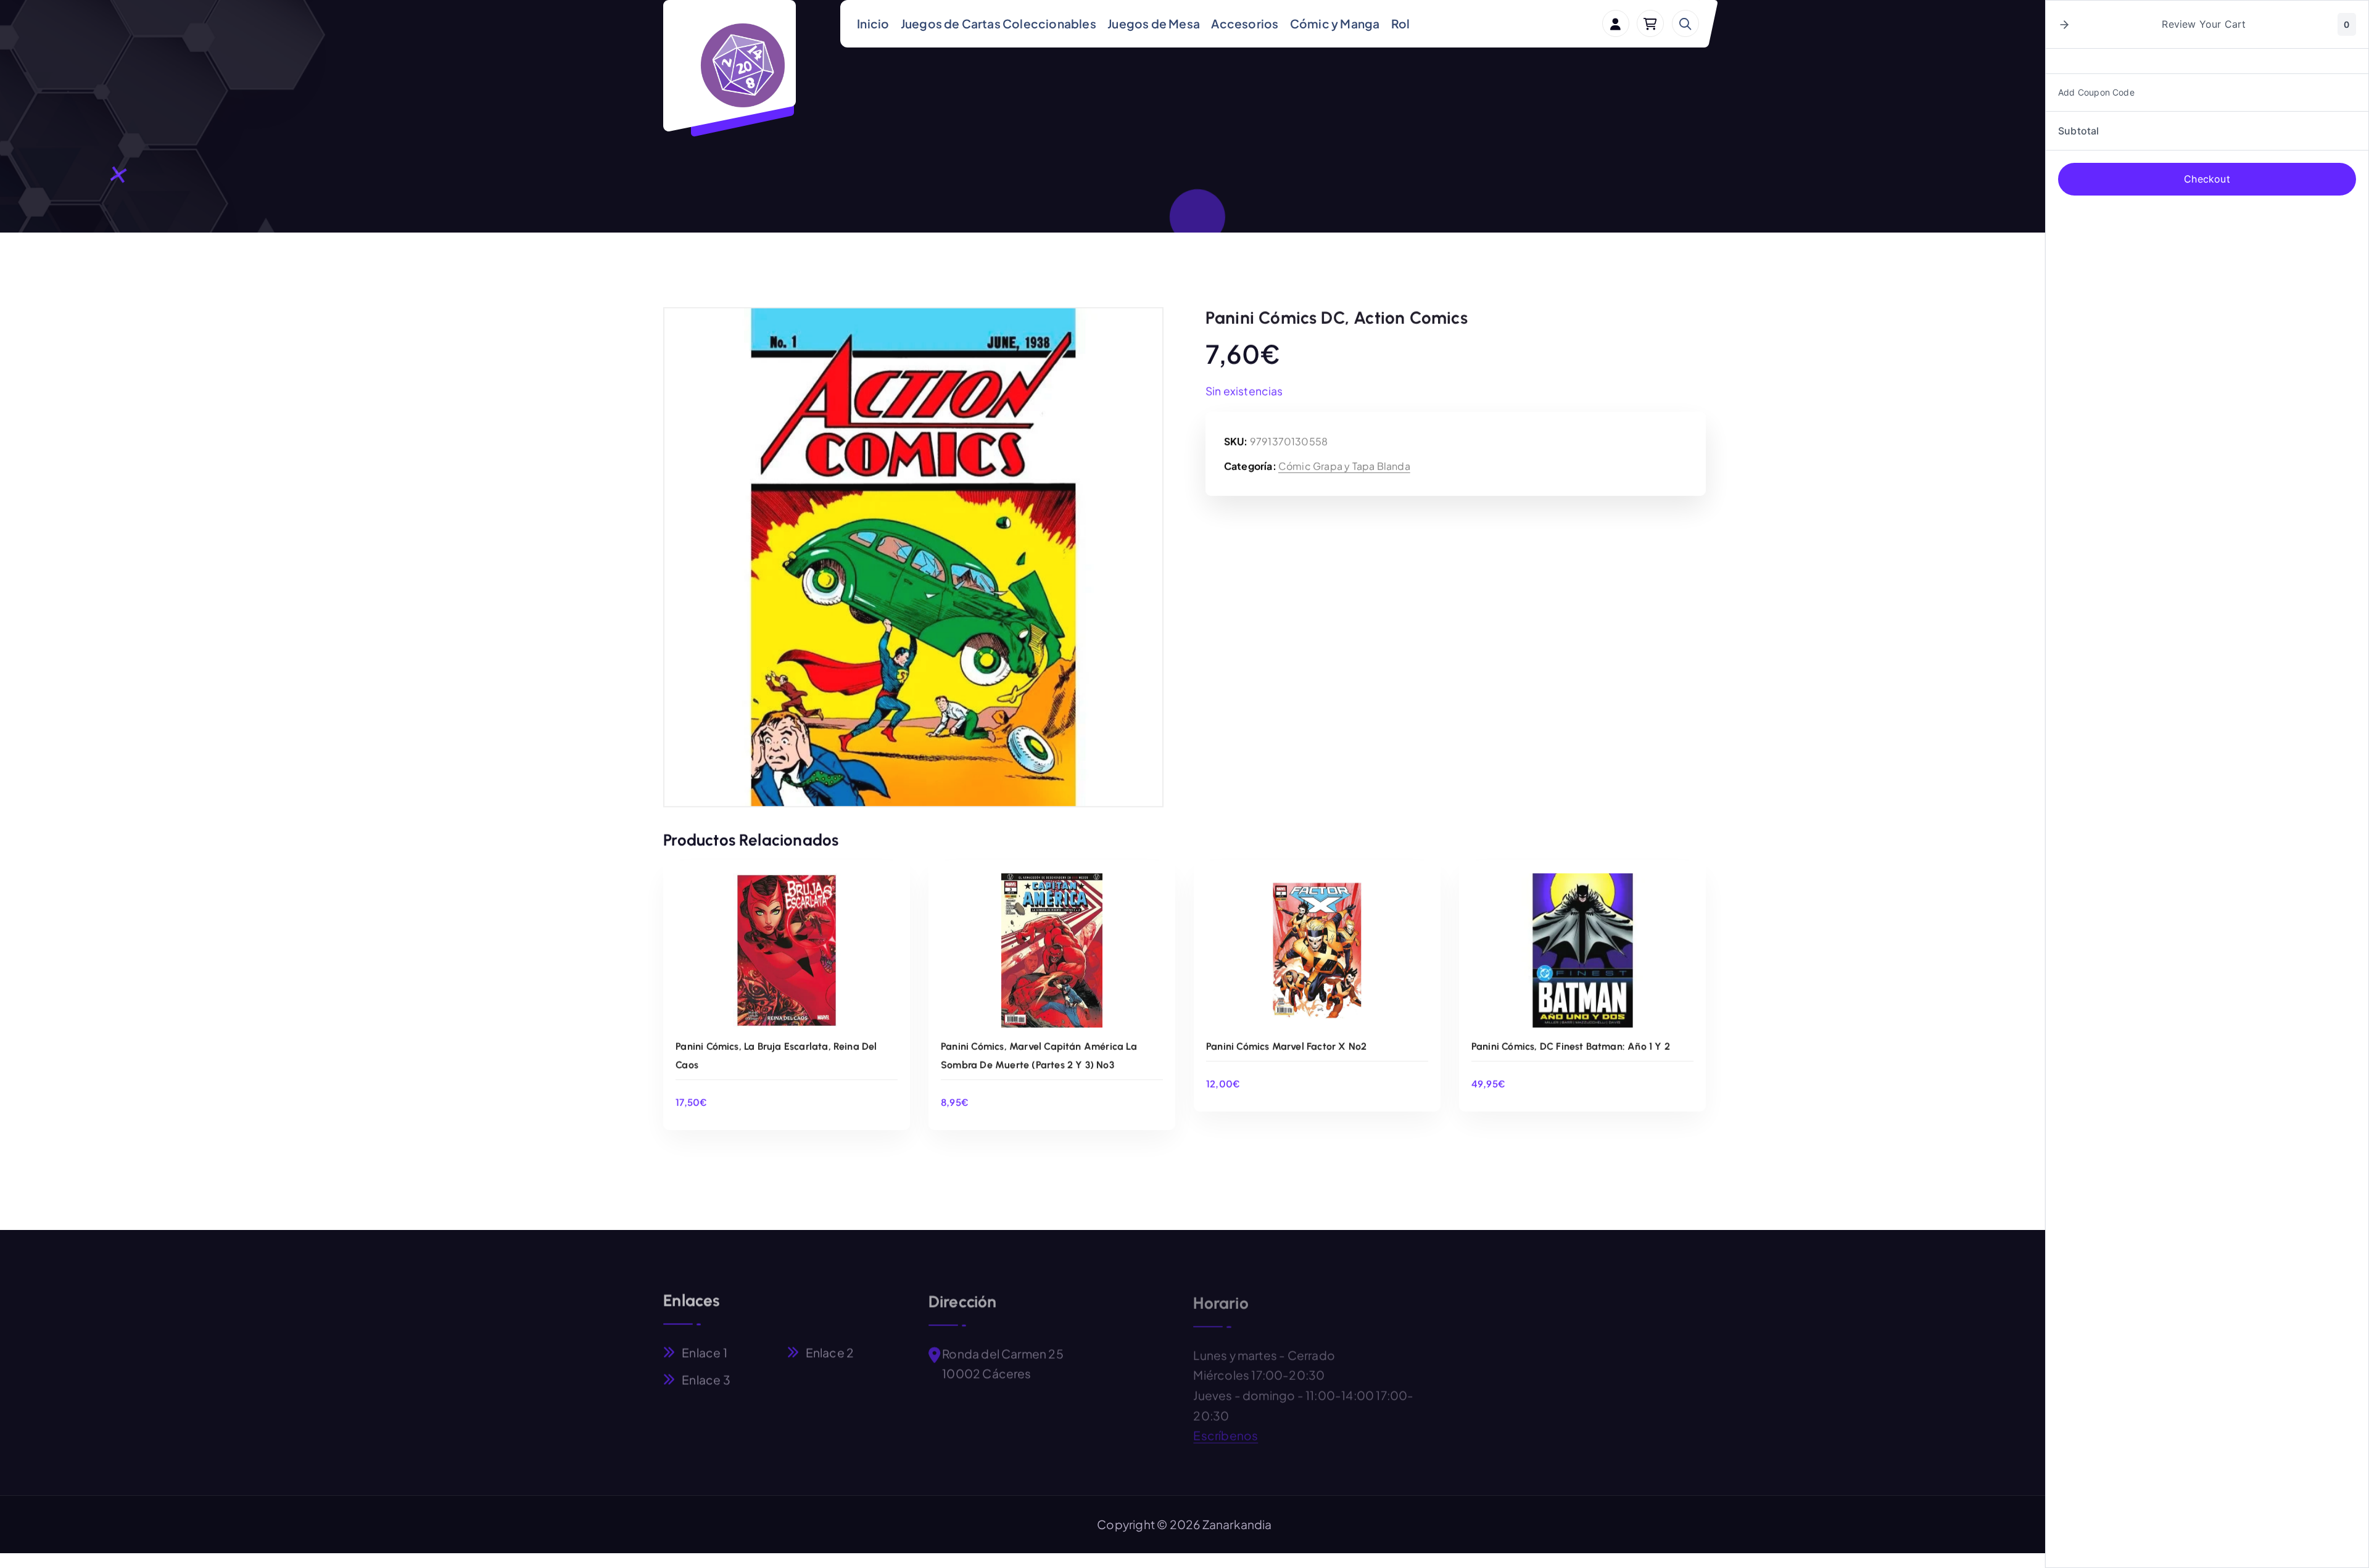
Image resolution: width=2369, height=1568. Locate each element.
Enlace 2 (830, 1349)
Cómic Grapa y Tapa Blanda (1344, 465)
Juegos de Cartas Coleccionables (998, 23)
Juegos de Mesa (1154, 23)
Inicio (873, 23)
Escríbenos (1226, 1429)
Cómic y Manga (1335, 23)
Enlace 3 (706, 1376)
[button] (2064, 25)
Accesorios (1245, 23)
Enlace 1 (705, 1349)
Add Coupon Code (2096, 92)
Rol (1401, 23)
